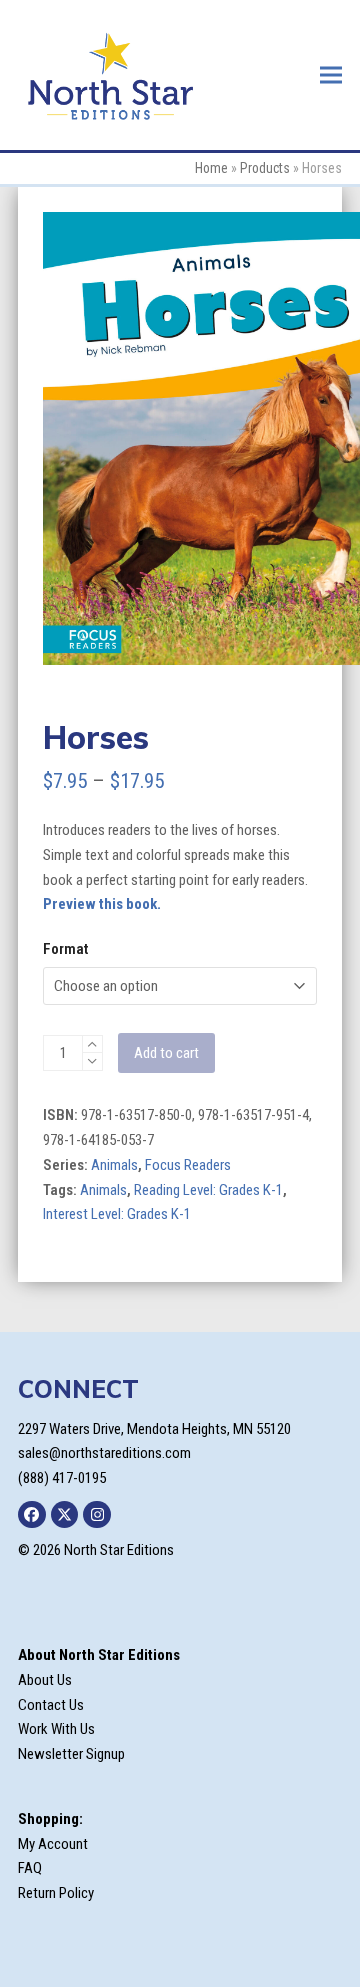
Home (211, 168)
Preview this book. (102, 904)
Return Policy (56, 1893)
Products (265, 168)
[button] (331, 74)
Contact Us (51, 1705)
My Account (53, 1844)
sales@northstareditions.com (104, 1453)
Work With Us (56, 1729)
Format (65, 949)
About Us (45, 1680)
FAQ (30, 1868)
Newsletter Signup (71, 1754)
